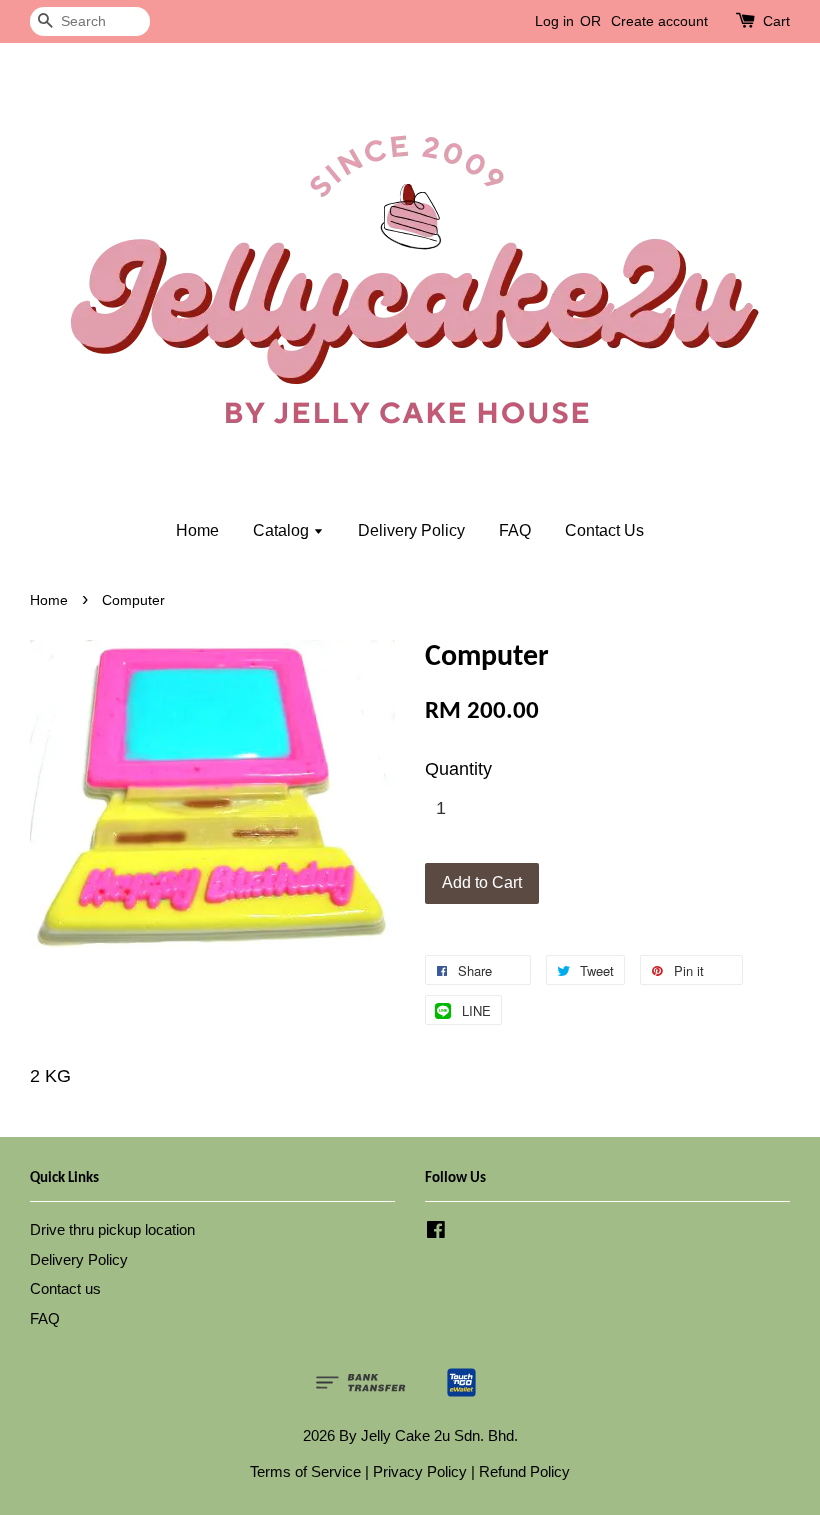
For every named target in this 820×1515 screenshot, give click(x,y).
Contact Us (604, 530)
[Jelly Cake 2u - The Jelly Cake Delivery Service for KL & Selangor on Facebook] (436, 1232)
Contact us (65, 1288)
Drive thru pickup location (112, 1229)
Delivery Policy (411, 530)
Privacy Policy (420, 1471)
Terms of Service (305, 1471)
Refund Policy (524, 1471)
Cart (776, 21)
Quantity (458, 769)
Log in (554, 21)
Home (197, 530)
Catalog (283, 530)
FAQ (515, 530)
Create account (659, 21)
